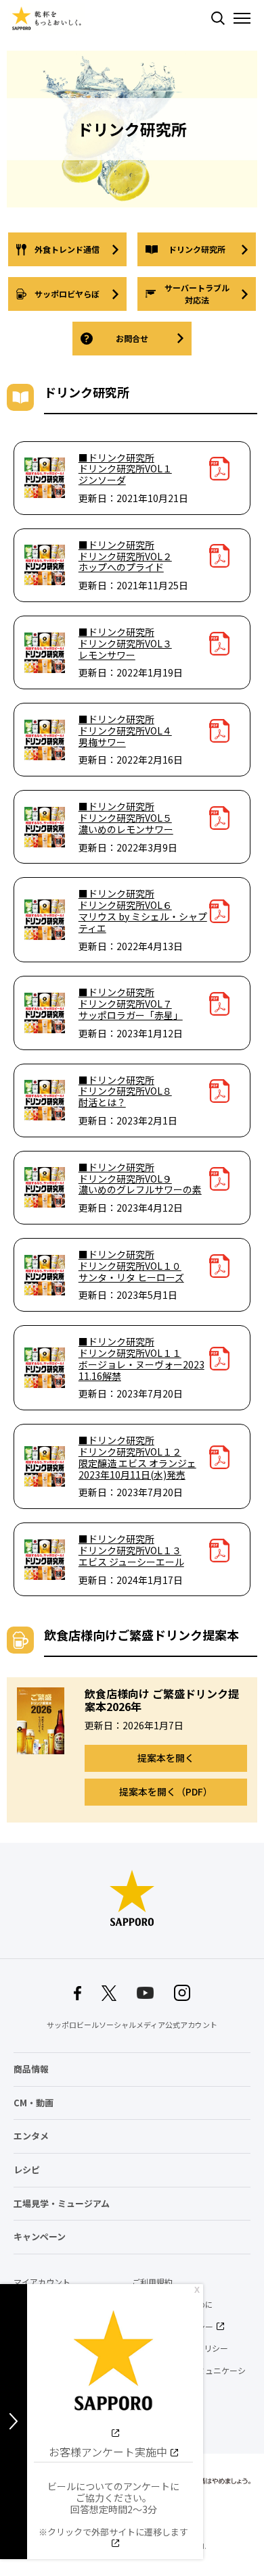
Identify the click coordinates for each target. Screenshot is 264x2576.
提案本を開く (166, 1758)
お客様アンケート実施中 (108, 2452)
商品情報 (31, 2069)
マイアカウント (42, 2282)
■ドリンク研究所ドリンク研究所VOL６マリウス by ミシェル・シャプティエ (143, 911)
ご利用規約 (152, 2282)
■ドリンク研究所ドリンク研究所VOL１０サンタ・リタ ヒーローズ (131, 1266)
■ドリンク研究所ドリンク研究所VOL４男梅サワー (125, 730)
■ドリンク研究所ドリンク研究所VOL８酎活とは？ (125, 1091)
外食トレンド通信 (67, 249)
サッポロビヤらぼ (67, 294)
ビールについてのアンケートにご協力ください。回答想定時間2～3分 (113, 2509)
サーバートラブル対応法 (197, 294)
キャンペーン (40, 2236)
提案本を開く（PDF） (166, 1791)
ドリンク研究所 (197, 249)
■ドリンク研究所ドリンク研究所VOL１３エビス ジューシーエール (131, 1550)
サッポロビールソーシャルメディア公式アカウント (132, 2025)
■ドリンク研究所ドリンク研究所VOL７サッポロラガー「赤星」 (131, 1004)
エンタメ (31, 2136)
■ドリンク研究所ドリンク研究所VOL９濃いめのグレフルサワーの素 (140, 1179)
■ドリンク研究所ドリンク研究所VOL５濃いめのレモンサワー (126, 818)
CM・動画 (34, 2103)
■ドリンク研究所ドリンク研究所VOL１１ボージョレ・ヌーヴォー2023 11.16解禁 (141, 1359)
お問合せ (132, 338)
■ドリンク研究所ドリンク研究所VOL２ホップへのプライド (125, 556)
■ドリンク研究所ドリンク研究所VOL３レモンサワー (125, 643)
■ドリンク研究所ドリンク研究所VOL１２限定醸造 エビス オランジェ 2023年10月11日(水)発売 (137, 1457)
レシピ (27, 2170)
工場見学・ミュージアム (62, 2203)
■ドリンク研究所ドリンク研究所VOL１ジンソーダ (125, 469)
